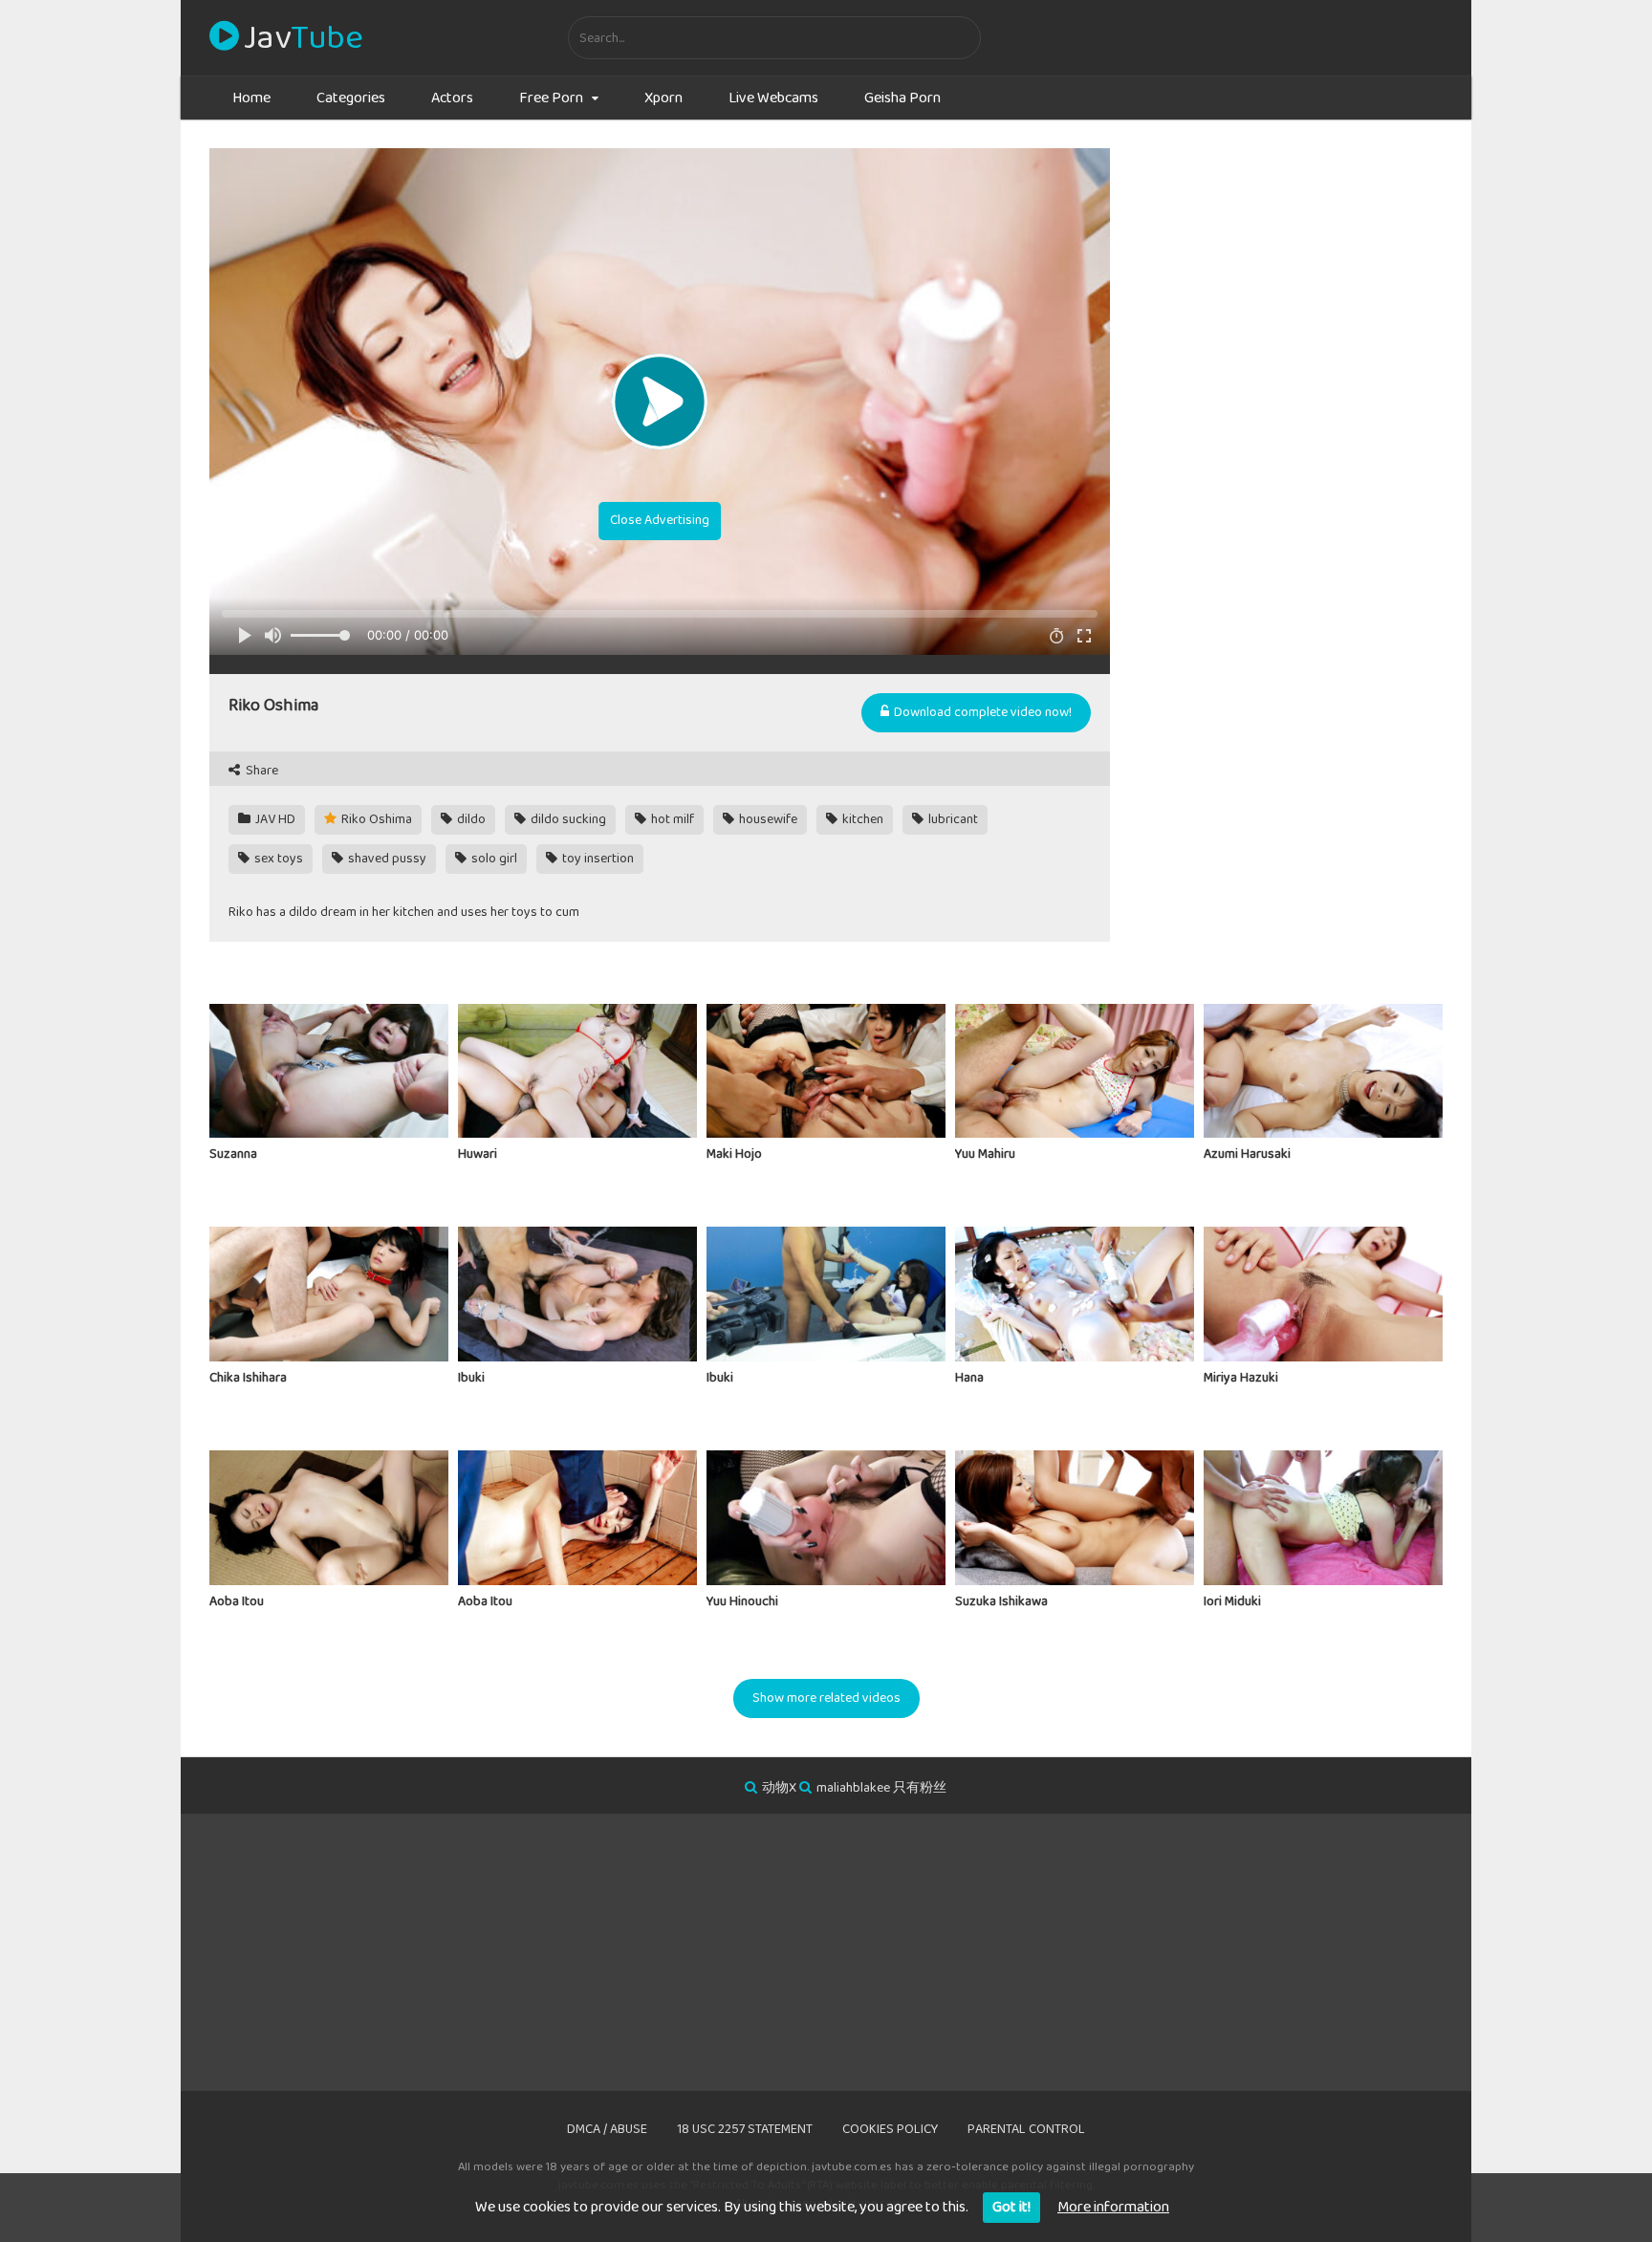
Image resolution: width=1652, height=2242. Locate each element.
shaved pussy (386, 859)
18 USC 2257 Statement (745, 2129)
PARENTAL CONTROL (1026, 2129)
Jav (303, 38)
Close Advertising (660, 520)
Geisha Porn (902, 98)
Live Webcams (773, 98)
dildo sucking (567, 819)
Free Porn (551, 98)
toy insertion (597, 859)
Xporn (663, 98)
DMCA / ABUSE (607, 2129)
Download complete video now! (981, 712)
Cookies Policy (890, 2129)
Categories (351, 98)
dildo (470, 819)
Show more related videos (826, 1698)
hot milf (671, 819)
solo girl (493, 859)
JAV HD (274, 819)
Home (251, 98)
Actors (452, 98)
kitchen (861, 819)
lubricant (952, 819)
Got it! (1011, 2207)
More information (1113, 2207)
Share (261, 771)
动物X (779, 1788)
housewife (767, 819)
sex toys (277, 859)
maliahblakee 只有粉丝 (881, 1788)
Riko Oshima (375, 819)
